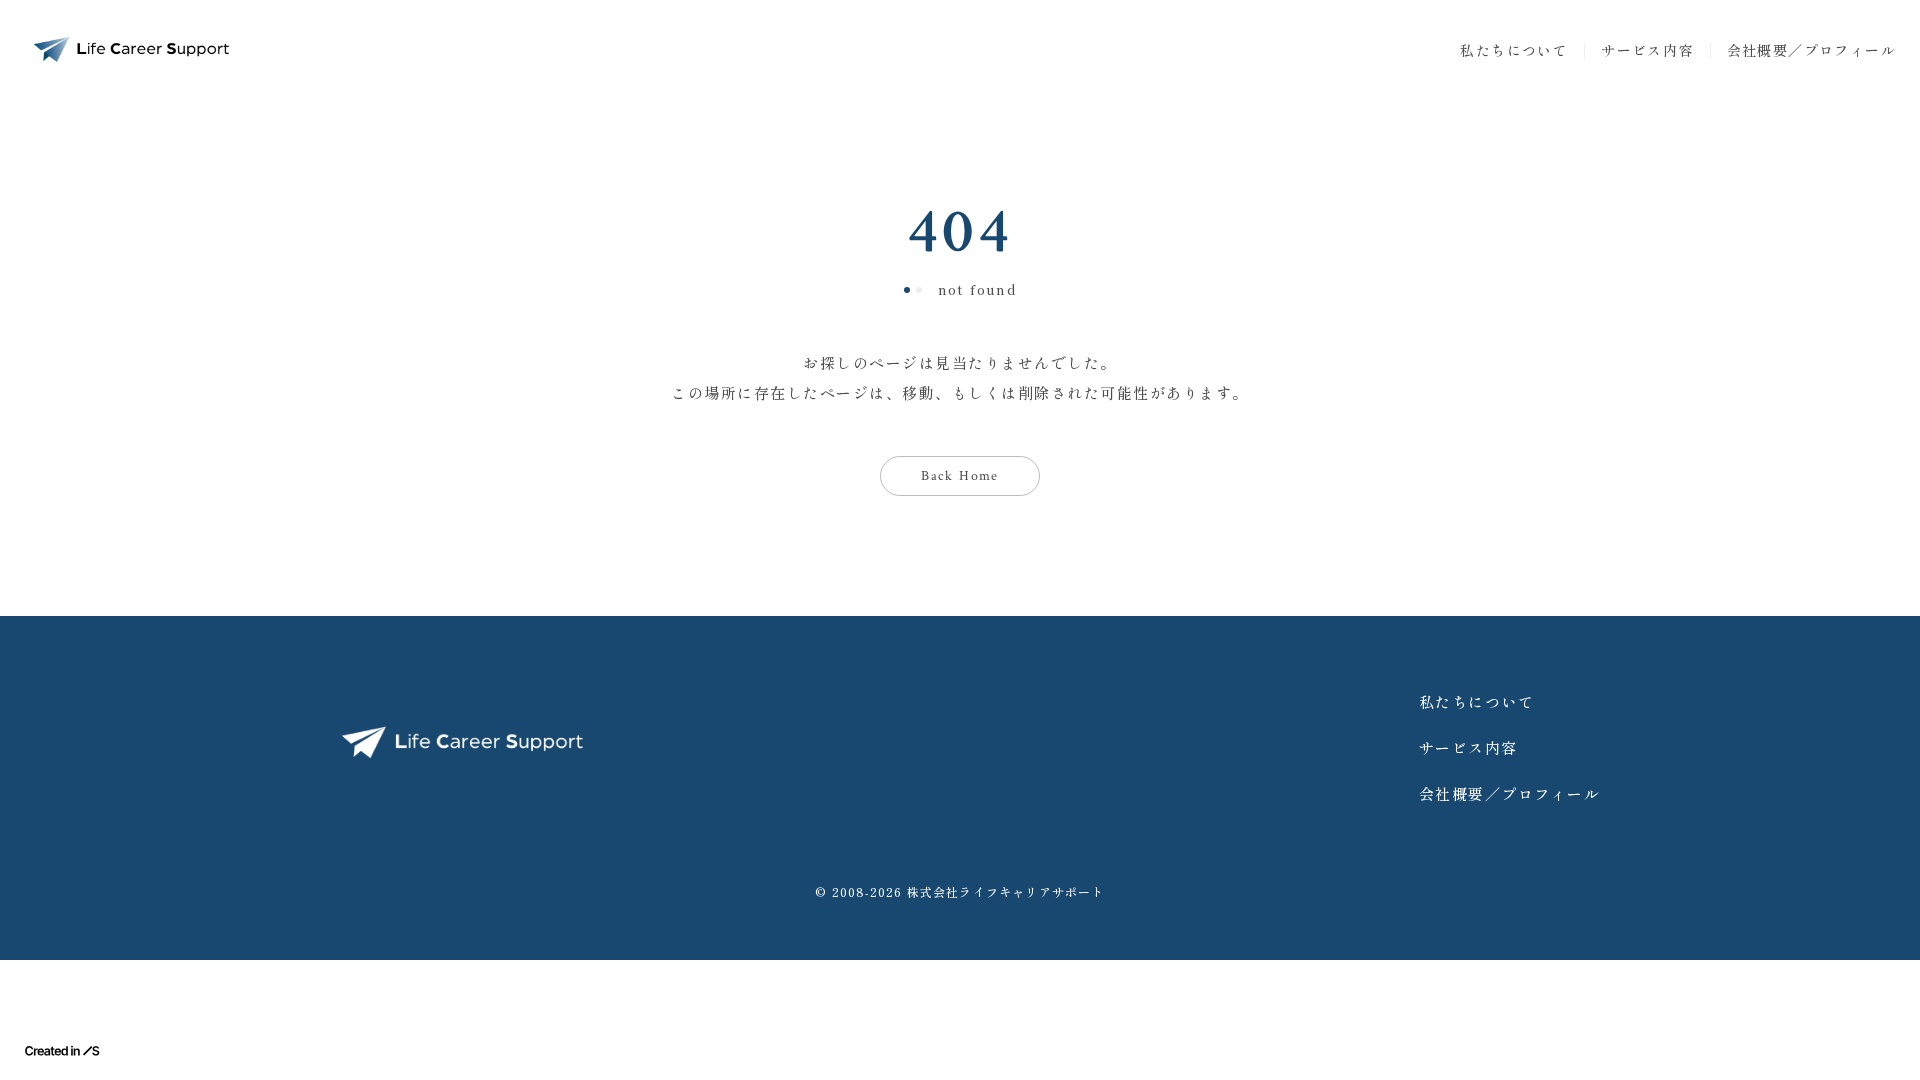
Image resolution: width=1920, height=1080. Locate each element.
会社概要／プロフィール (1811, 50)
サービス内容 (1647, 50)
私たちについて (1514, 50)
